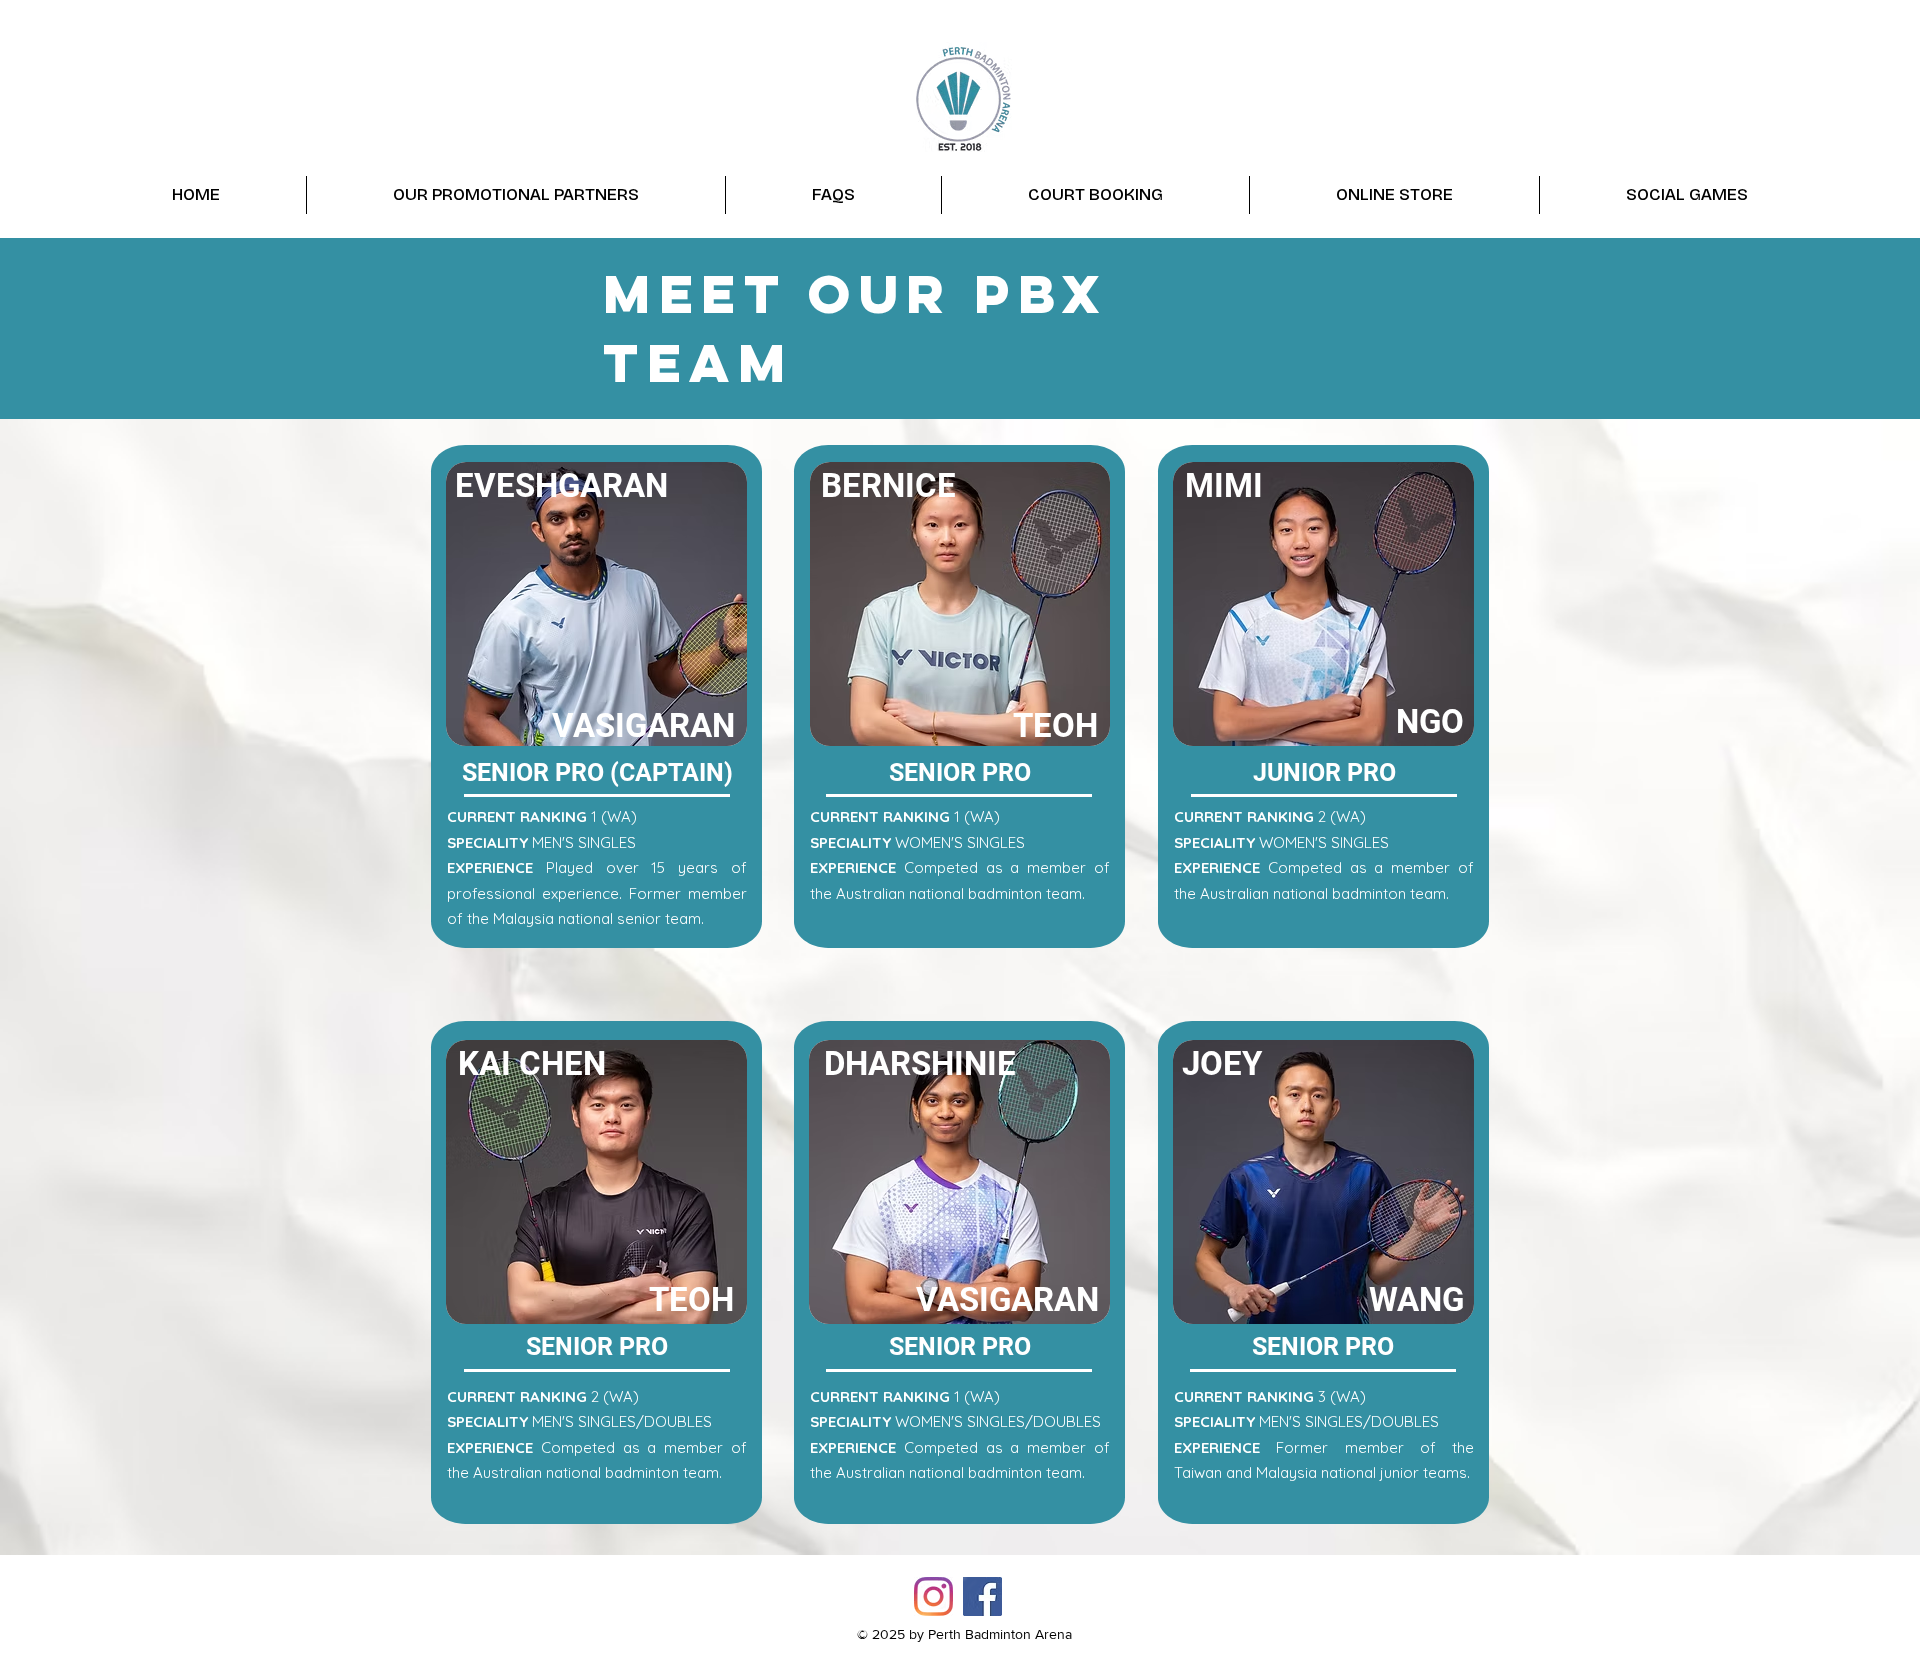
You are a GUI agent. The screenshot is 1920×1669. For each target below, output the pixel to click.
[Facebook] (982, 1596)
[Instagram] (933, 1596)
